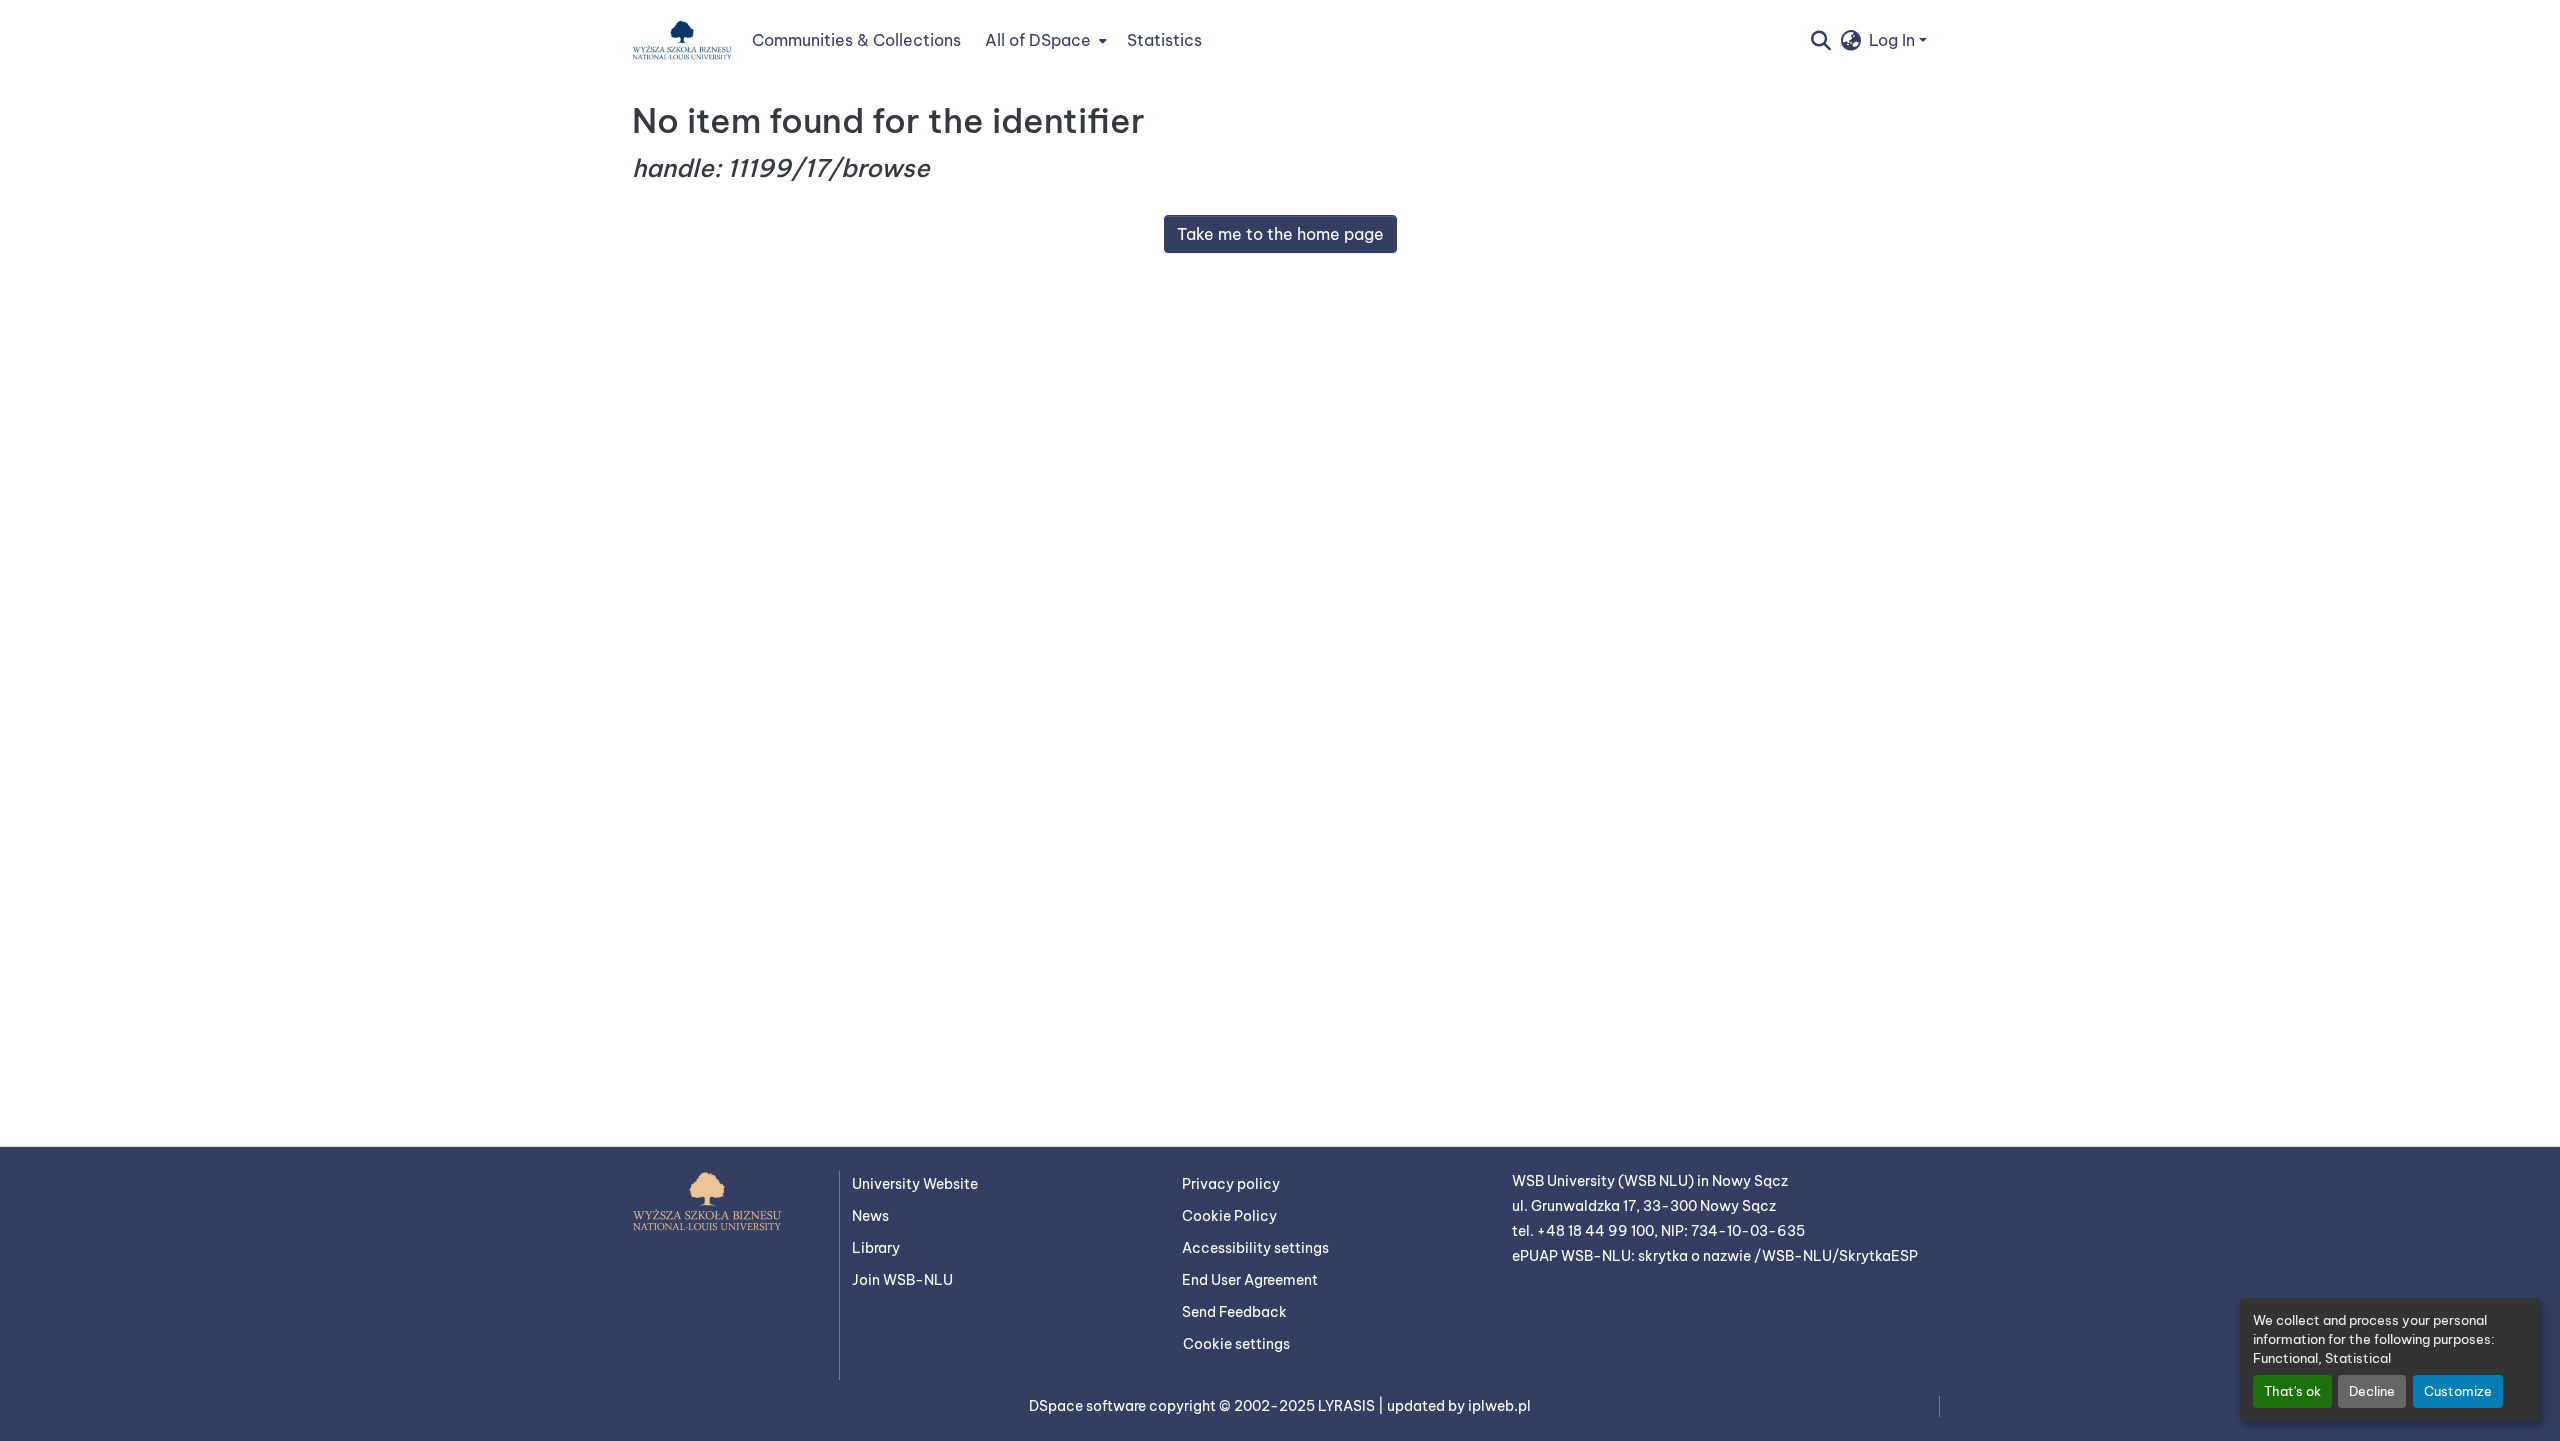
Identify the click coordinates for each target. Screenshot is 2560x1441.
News (870, 1216)
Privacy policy (1231, 1184)
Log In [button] (1894, 40)
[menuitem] (1044, 40)
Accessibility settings (1255, 1248)
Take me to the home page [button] (1280, 234)
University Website (915, 1184)
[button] (682, 40)
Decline (2372, 1391)
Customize (2458, 1391)
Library (876, 1248)
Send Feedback (1234, 1312)
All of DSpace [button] (1038, 40)
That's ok (2292, 1391)
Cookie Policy (1229, 1216)
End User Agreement (1250, 1280)
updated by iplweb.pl (1459, 1406)
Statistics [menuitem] (1164, 40)
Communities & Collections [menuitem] (856, 40)
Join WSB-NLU (902, 1280)
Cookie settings (1236, 1344)
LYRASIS (1348, 1406)
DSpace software (1089, 1406)
